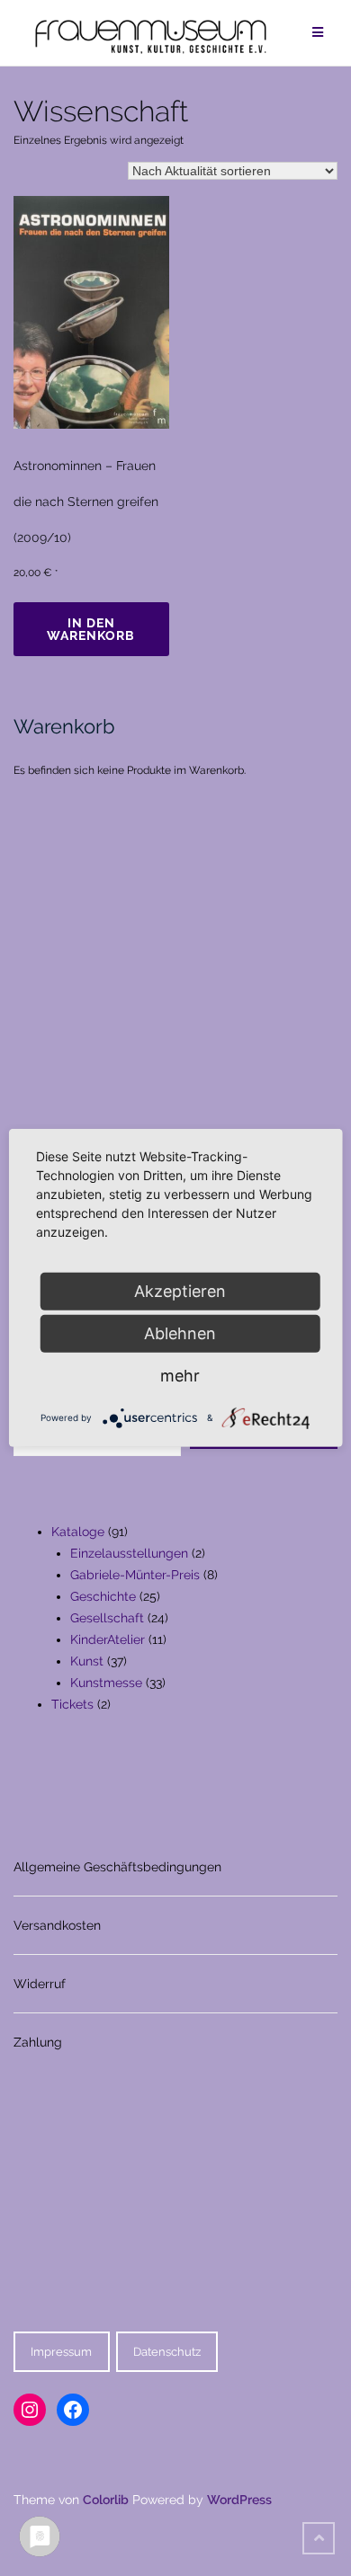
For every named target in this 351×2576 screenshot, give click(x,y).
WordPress (239, 2500)
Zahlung (38, 2042)
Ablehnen (180, 1333)
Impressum (61, 2352)
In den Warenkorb (91, 629)
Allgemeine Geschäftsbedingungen (117, 1867)
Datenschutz (167, 2352)
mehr (180, 1376)
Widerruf (40, 1984)
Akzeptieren (180, 1291)
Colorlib (106, 2500)
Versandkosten (57, 1925)
